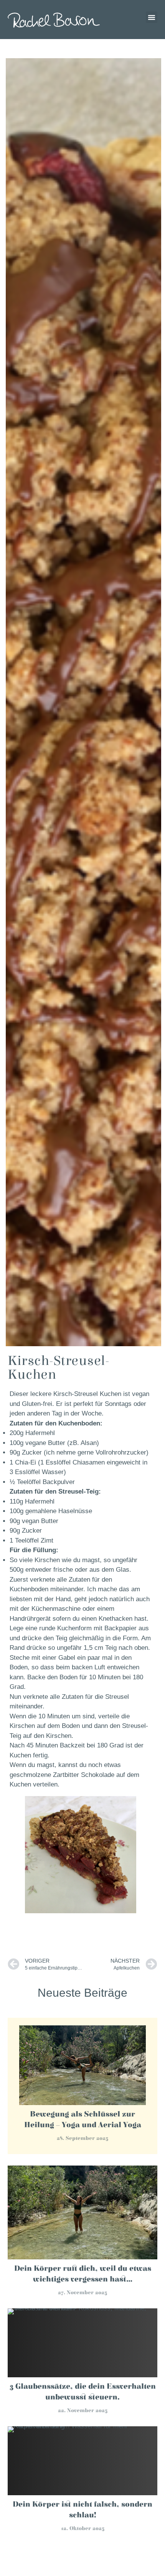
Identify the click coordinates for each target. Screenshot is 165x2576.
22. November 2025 (83, 2411)
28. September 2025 (82, 2138)
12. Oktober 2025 (83, 2529)
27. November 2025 (82, 2293)
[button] (152, 17)
